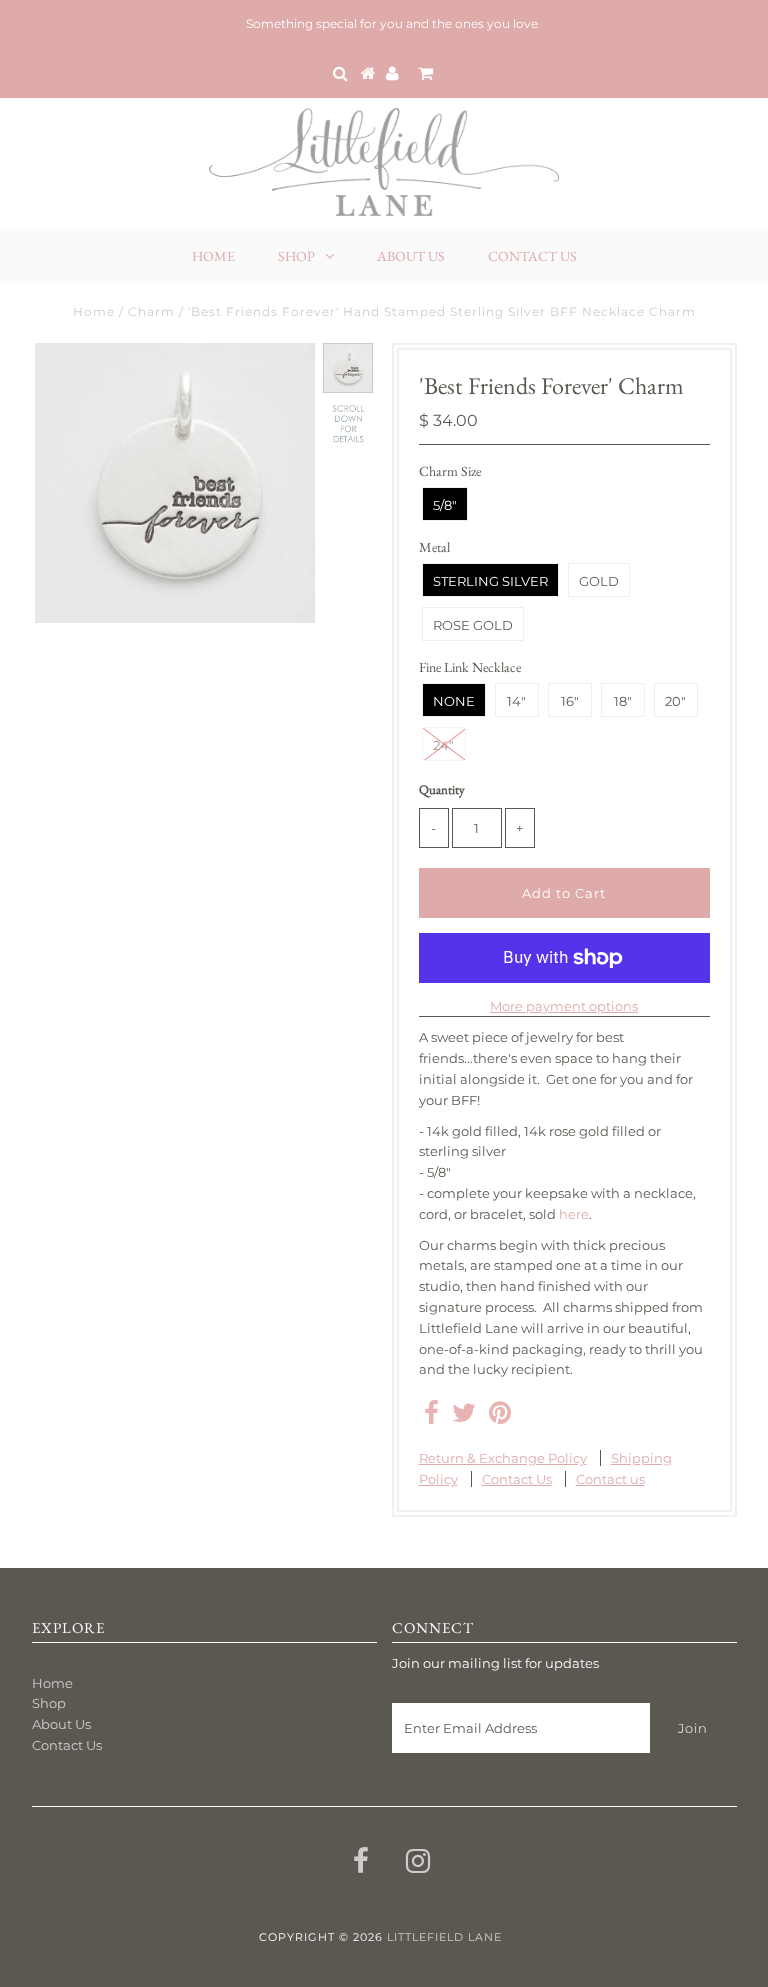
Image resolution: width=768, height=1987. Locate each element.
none (454, 701)
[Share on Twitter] (464, 1417)
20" (675, 701)
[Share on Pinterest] (500, 1417)
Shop (296, 256)
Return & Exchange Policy (503, 1458)
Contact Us (532, 256)
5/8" (445, 505)
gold (599, 581)
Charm (151, 311)
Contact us (610, 1479)
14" (516, 701)
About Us (411, 256)
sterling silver (490, 581)
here (574, 1214)
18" (623, 701)
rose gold (473, 625)
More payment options (564, 1006)
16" (570, 701)
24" (443, 745)
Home (213, 256)
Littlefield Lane (444, 1937)
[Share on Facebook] (431, 1417)
